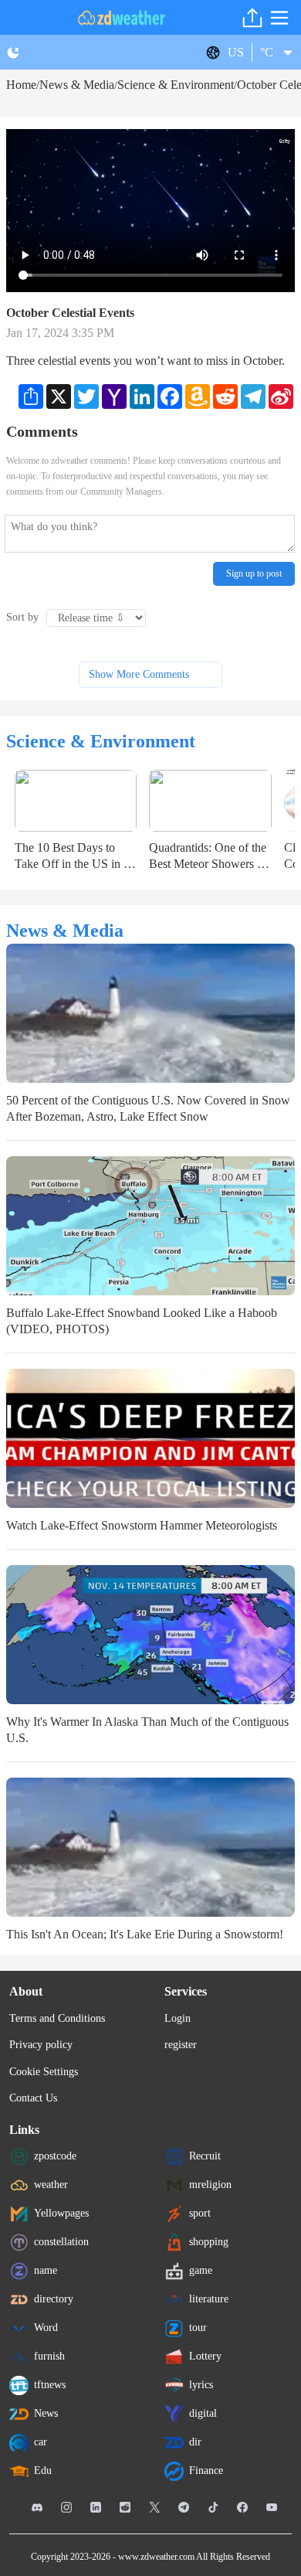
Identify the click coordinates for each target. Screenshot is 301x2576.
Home (21, 85)
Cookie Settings (44, 2072)
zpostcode (55, 2155)
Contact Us (33, 2098)
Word (46, 2327)
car (41, 2441)
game (201, 2270)
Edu (43, 2470)
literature (209, 2298)
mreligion (210, 2184)
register (181, 2045)
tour (198, 2327)
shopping (209, 2241)
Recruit (205, 2155)
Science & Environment (176, 85)
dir (195, 2441)
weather (51, 2184)
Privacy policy (41, 2045)
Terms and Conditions (57, 2018)
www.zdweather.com (156, 2557)
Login (178, 2018)
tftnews (50, 2384)
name (46, 2270)
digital (203, 2413)
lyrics (201, 2384)
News (46, 2413)
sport (200, 2212)
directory (54, 2298)
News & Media (77, 85)
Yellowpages (61, 2212)
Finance (206, 2470)
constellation (61, 2241)
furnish (49, 2355)
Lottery (205, 2355)
